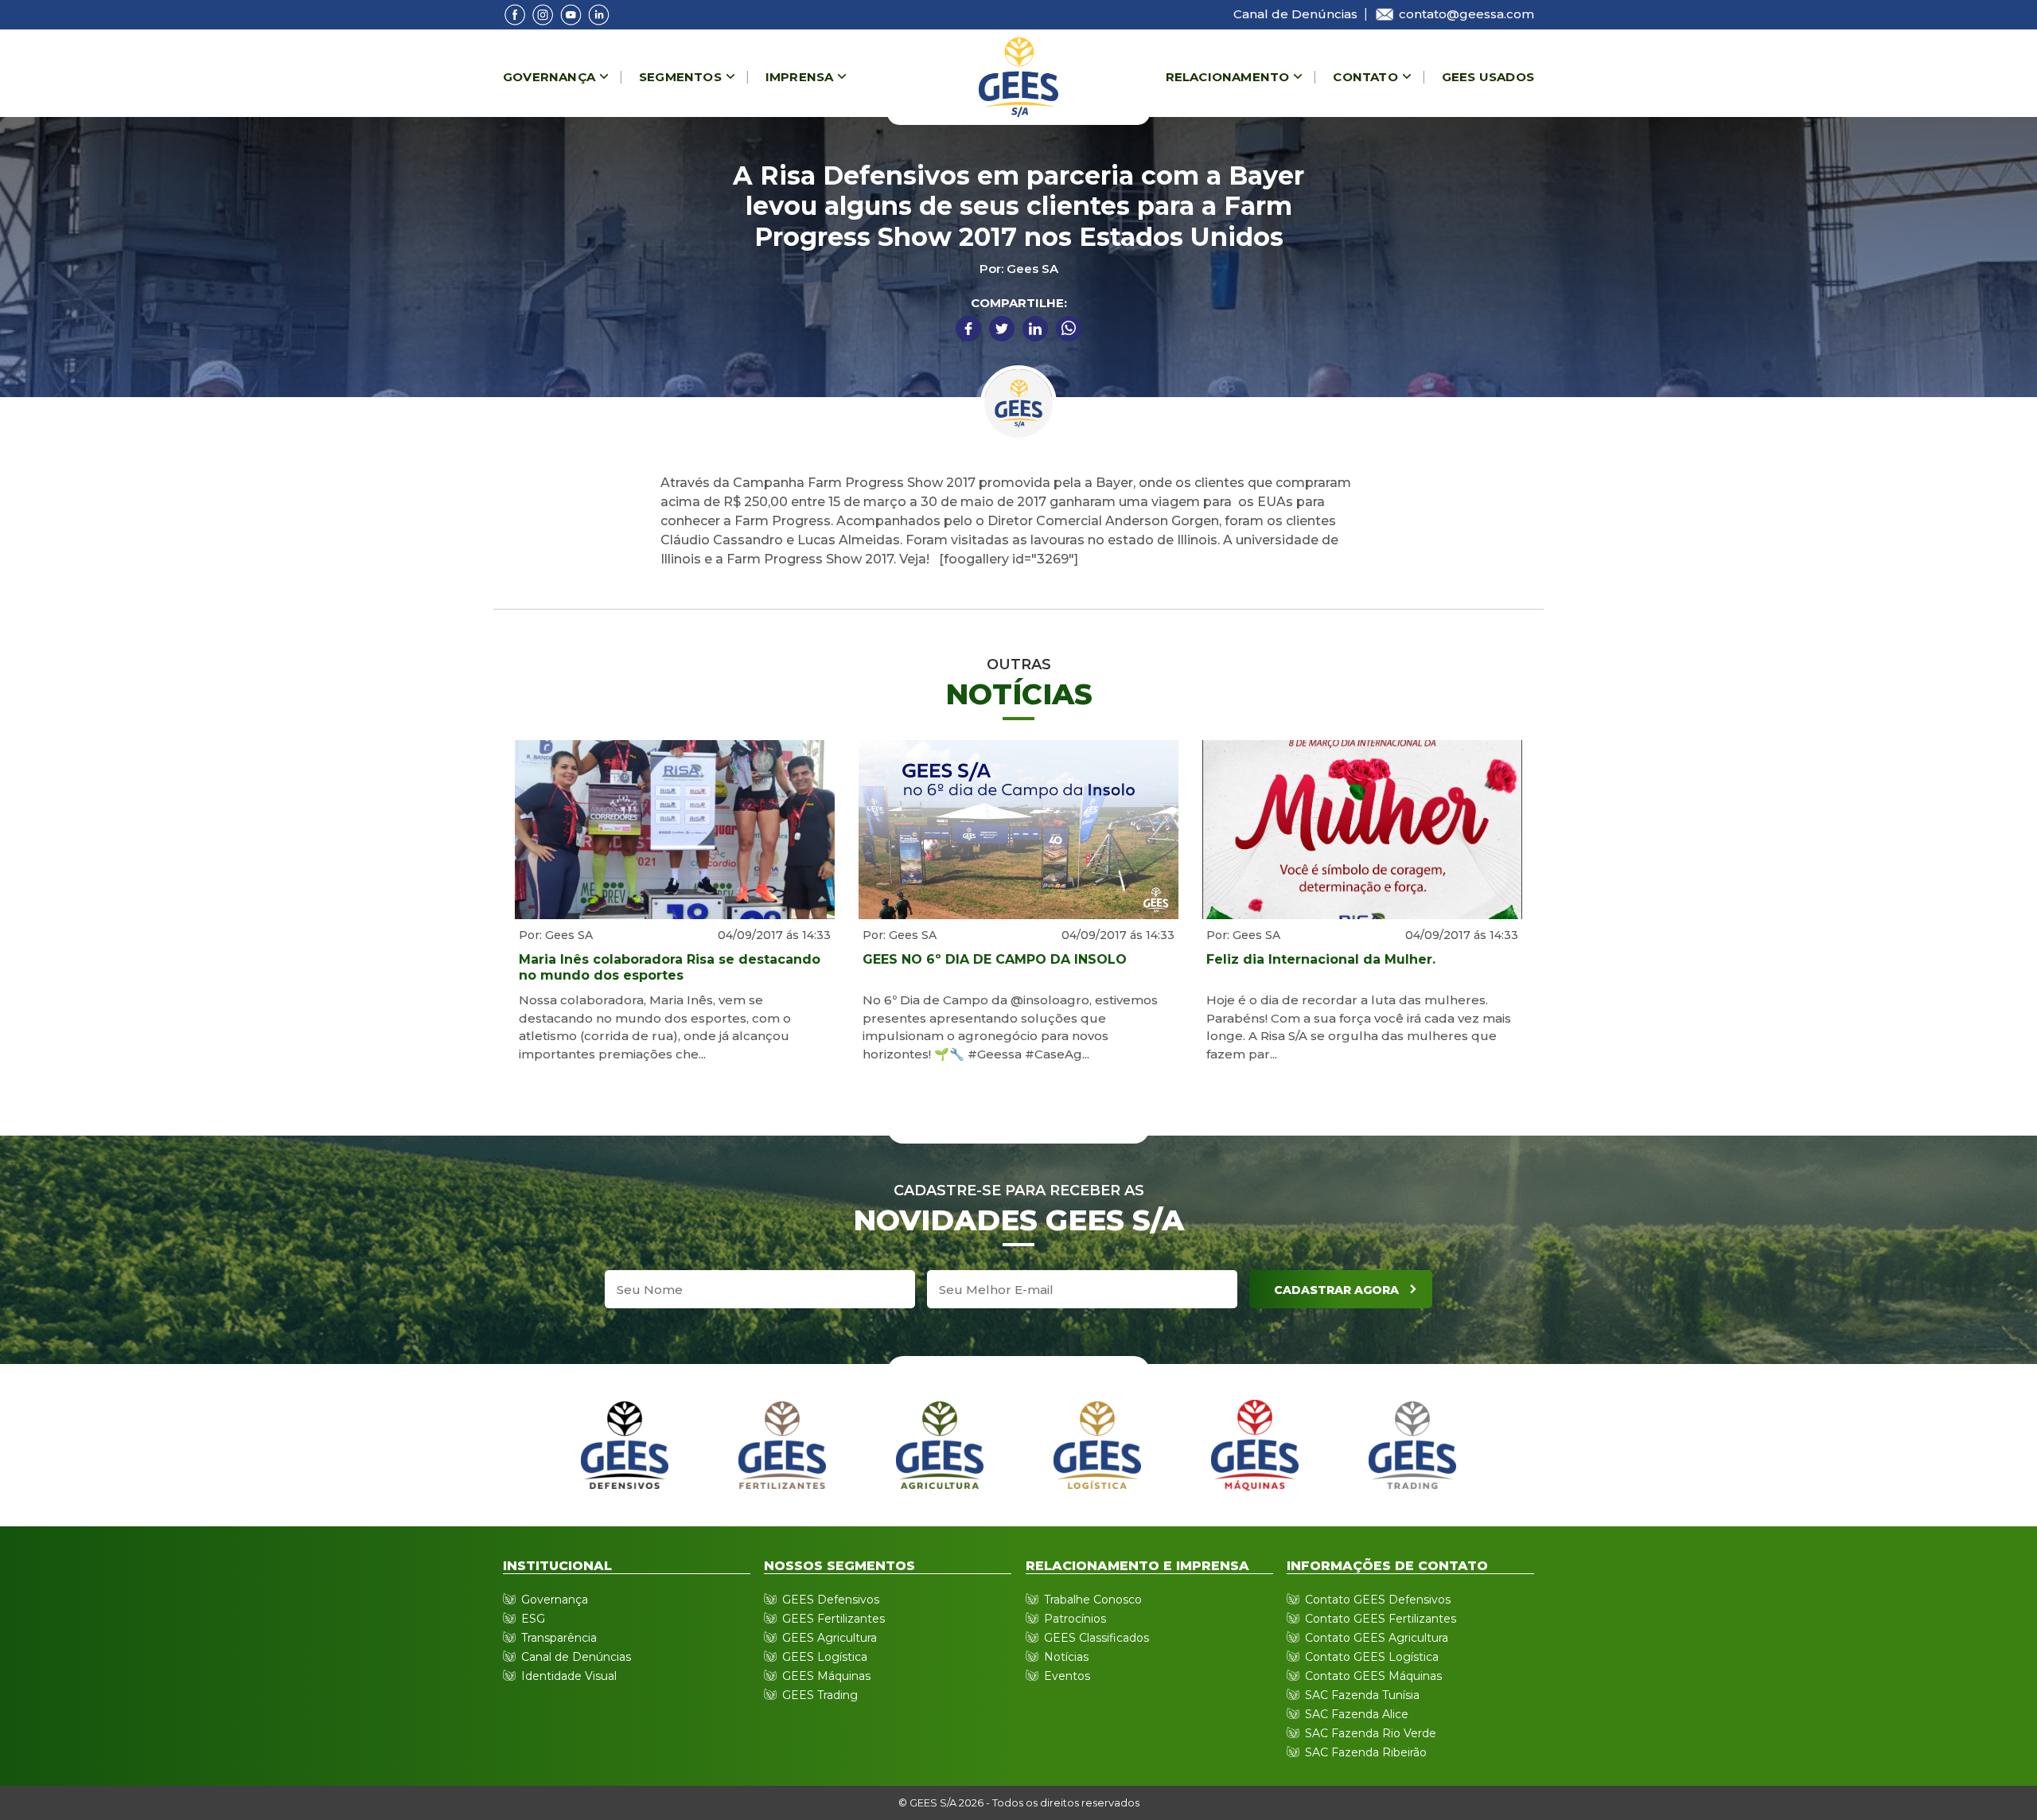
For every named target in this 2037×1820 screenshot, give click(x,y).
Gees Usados (1488, 77)
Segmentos (680, 77)
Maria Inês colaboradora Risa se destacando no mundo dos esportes (670, 967)
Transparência (559, 1638)
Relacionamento (1228, 77)
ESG (533, 1619)
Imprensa (800, 77)
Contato (1365, 77)
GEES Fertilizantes (833, 1619)
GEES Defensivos (831, 1600)
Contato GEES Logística (1372, 1657)
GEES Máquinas (826, 1676)
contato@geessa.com (1466, 14)
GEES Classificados (1096, 1638)
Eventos (1067, 1676)
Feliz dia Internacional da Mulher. (1321, 959)
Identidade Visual (569, 1676)
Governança (549, 77)
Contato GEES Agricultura (1377, 1638)
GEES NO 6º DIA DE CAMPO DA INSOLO (995, 959)
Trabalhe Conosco (1093, 1600)
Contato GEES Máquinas (1373, 1676)
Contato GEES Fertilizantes (1381, 1619)
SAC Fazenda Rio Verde (1371, 1733)
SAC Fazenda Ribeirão (1366, 1752)
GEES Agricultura (830, 1638)
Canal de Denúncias (1295, 14)
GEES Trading (820, 1695)
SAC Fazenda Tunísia (1362, 1695)
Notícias (1066, 1657)
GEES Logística (825, 1657)
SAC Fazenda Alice (1357, 1714)
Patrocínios (1075, 1619)
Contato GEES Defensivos (1378, 1600)
